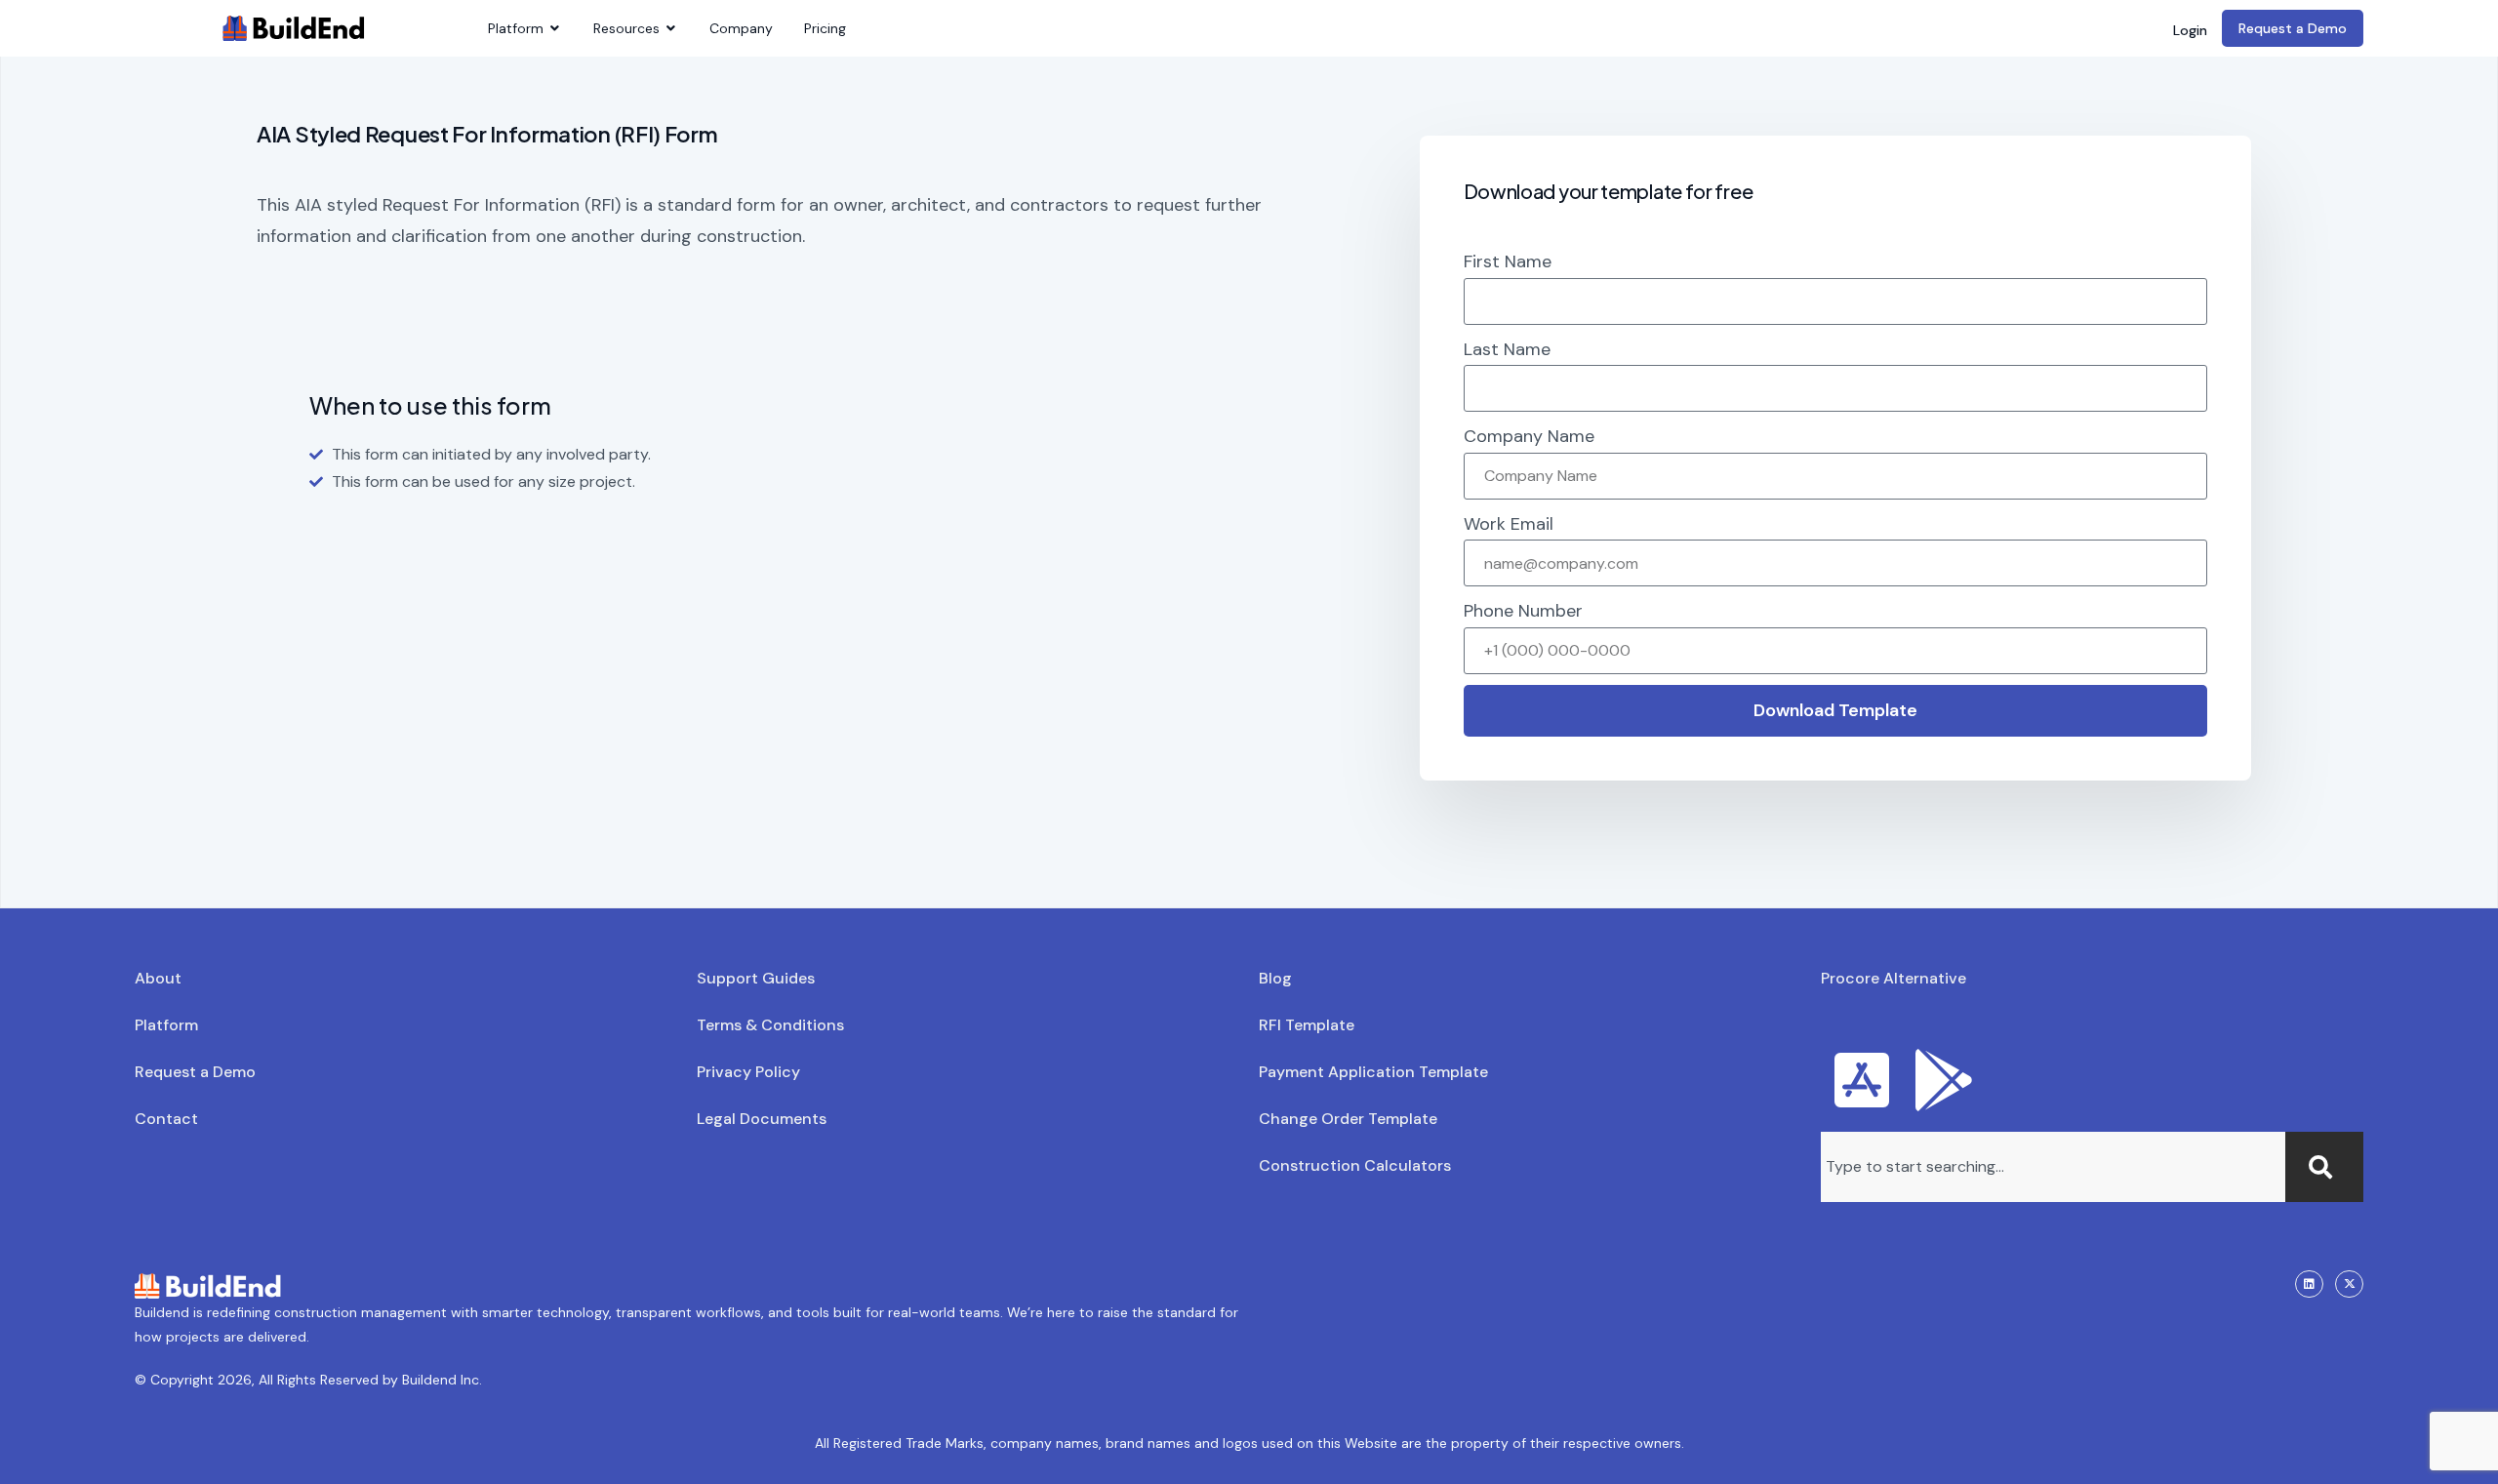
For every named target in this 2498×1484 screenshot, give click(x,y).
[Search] (2324, 1167)
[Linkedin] (2309, 1284)
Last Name (1507, 349)
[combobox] (2053, 1167)
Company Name (1529, 436)
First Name (1508, 261)
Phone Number (1523, 611)
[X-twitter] (2349, 1284)
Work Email (1509, 524)
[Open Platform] (555, 29)
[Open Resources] (671, 29)
